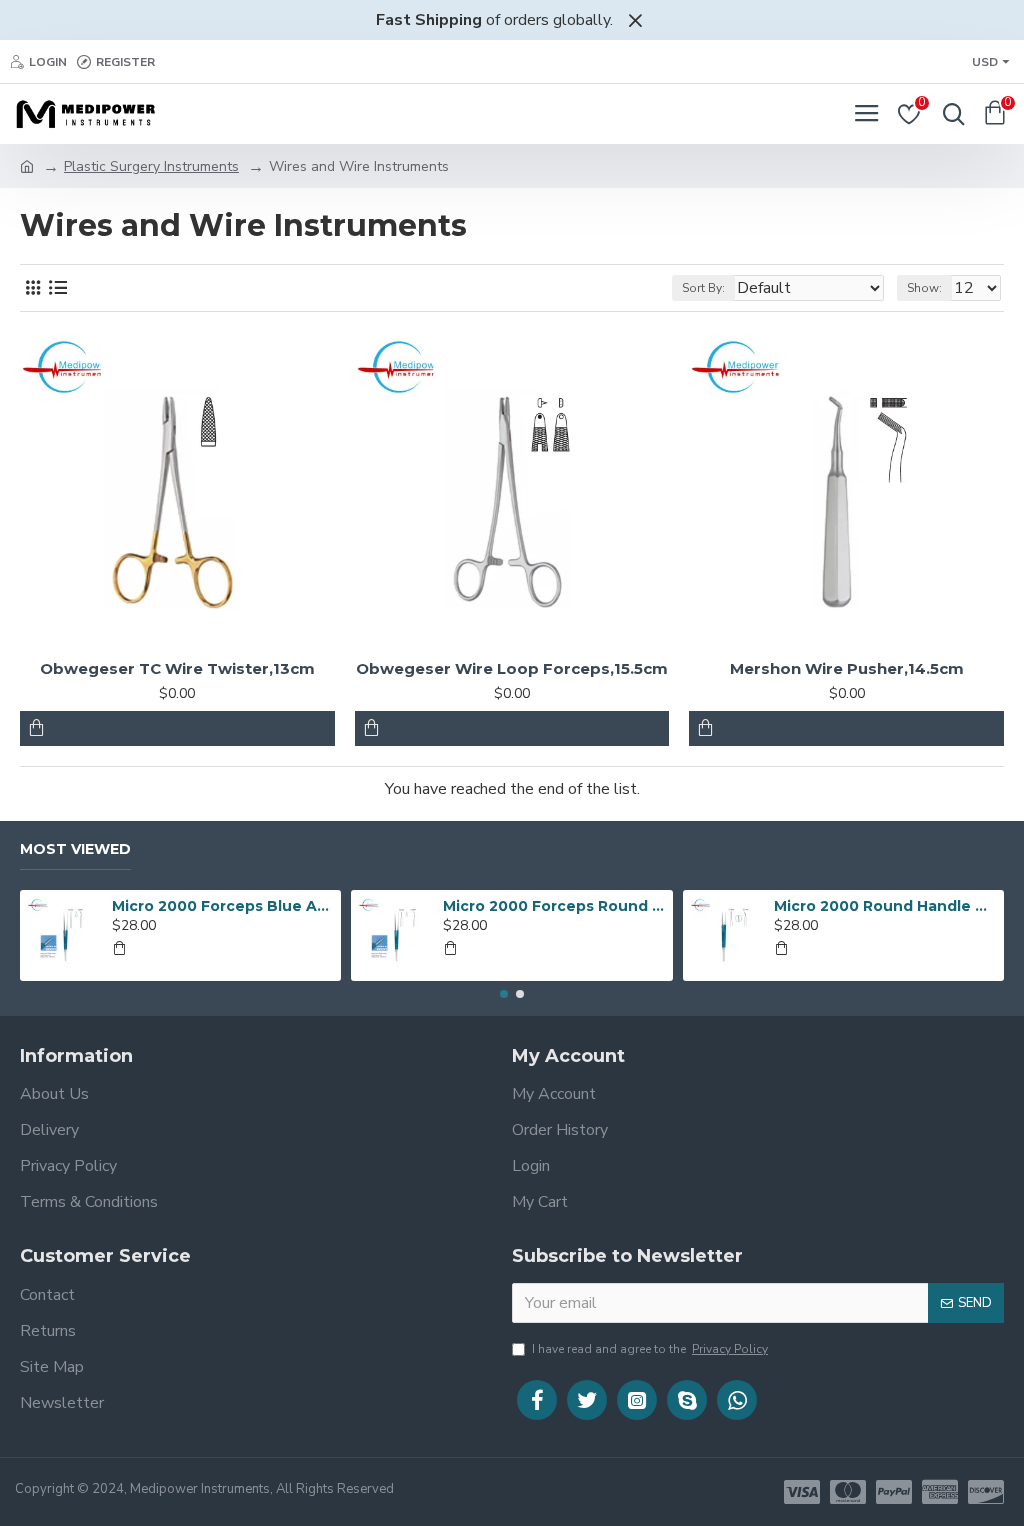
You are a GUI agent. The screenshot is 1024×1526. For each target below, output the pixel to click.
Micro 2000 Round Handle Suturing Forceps (885, 906)
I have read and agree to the (650, 1349)
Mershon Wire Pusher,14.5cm (847, 668)
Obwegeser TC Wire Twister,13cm (177, 668)
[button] (504, 994)
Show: (924, 288)
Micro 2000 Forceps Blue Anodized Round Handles (223, 906)
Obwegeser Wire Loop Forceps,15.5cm (512, 668)
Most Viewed (75, 849)
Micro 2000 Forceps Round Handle (554, 906)
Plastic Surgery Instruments (151, 166)
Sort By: (703, 288)
